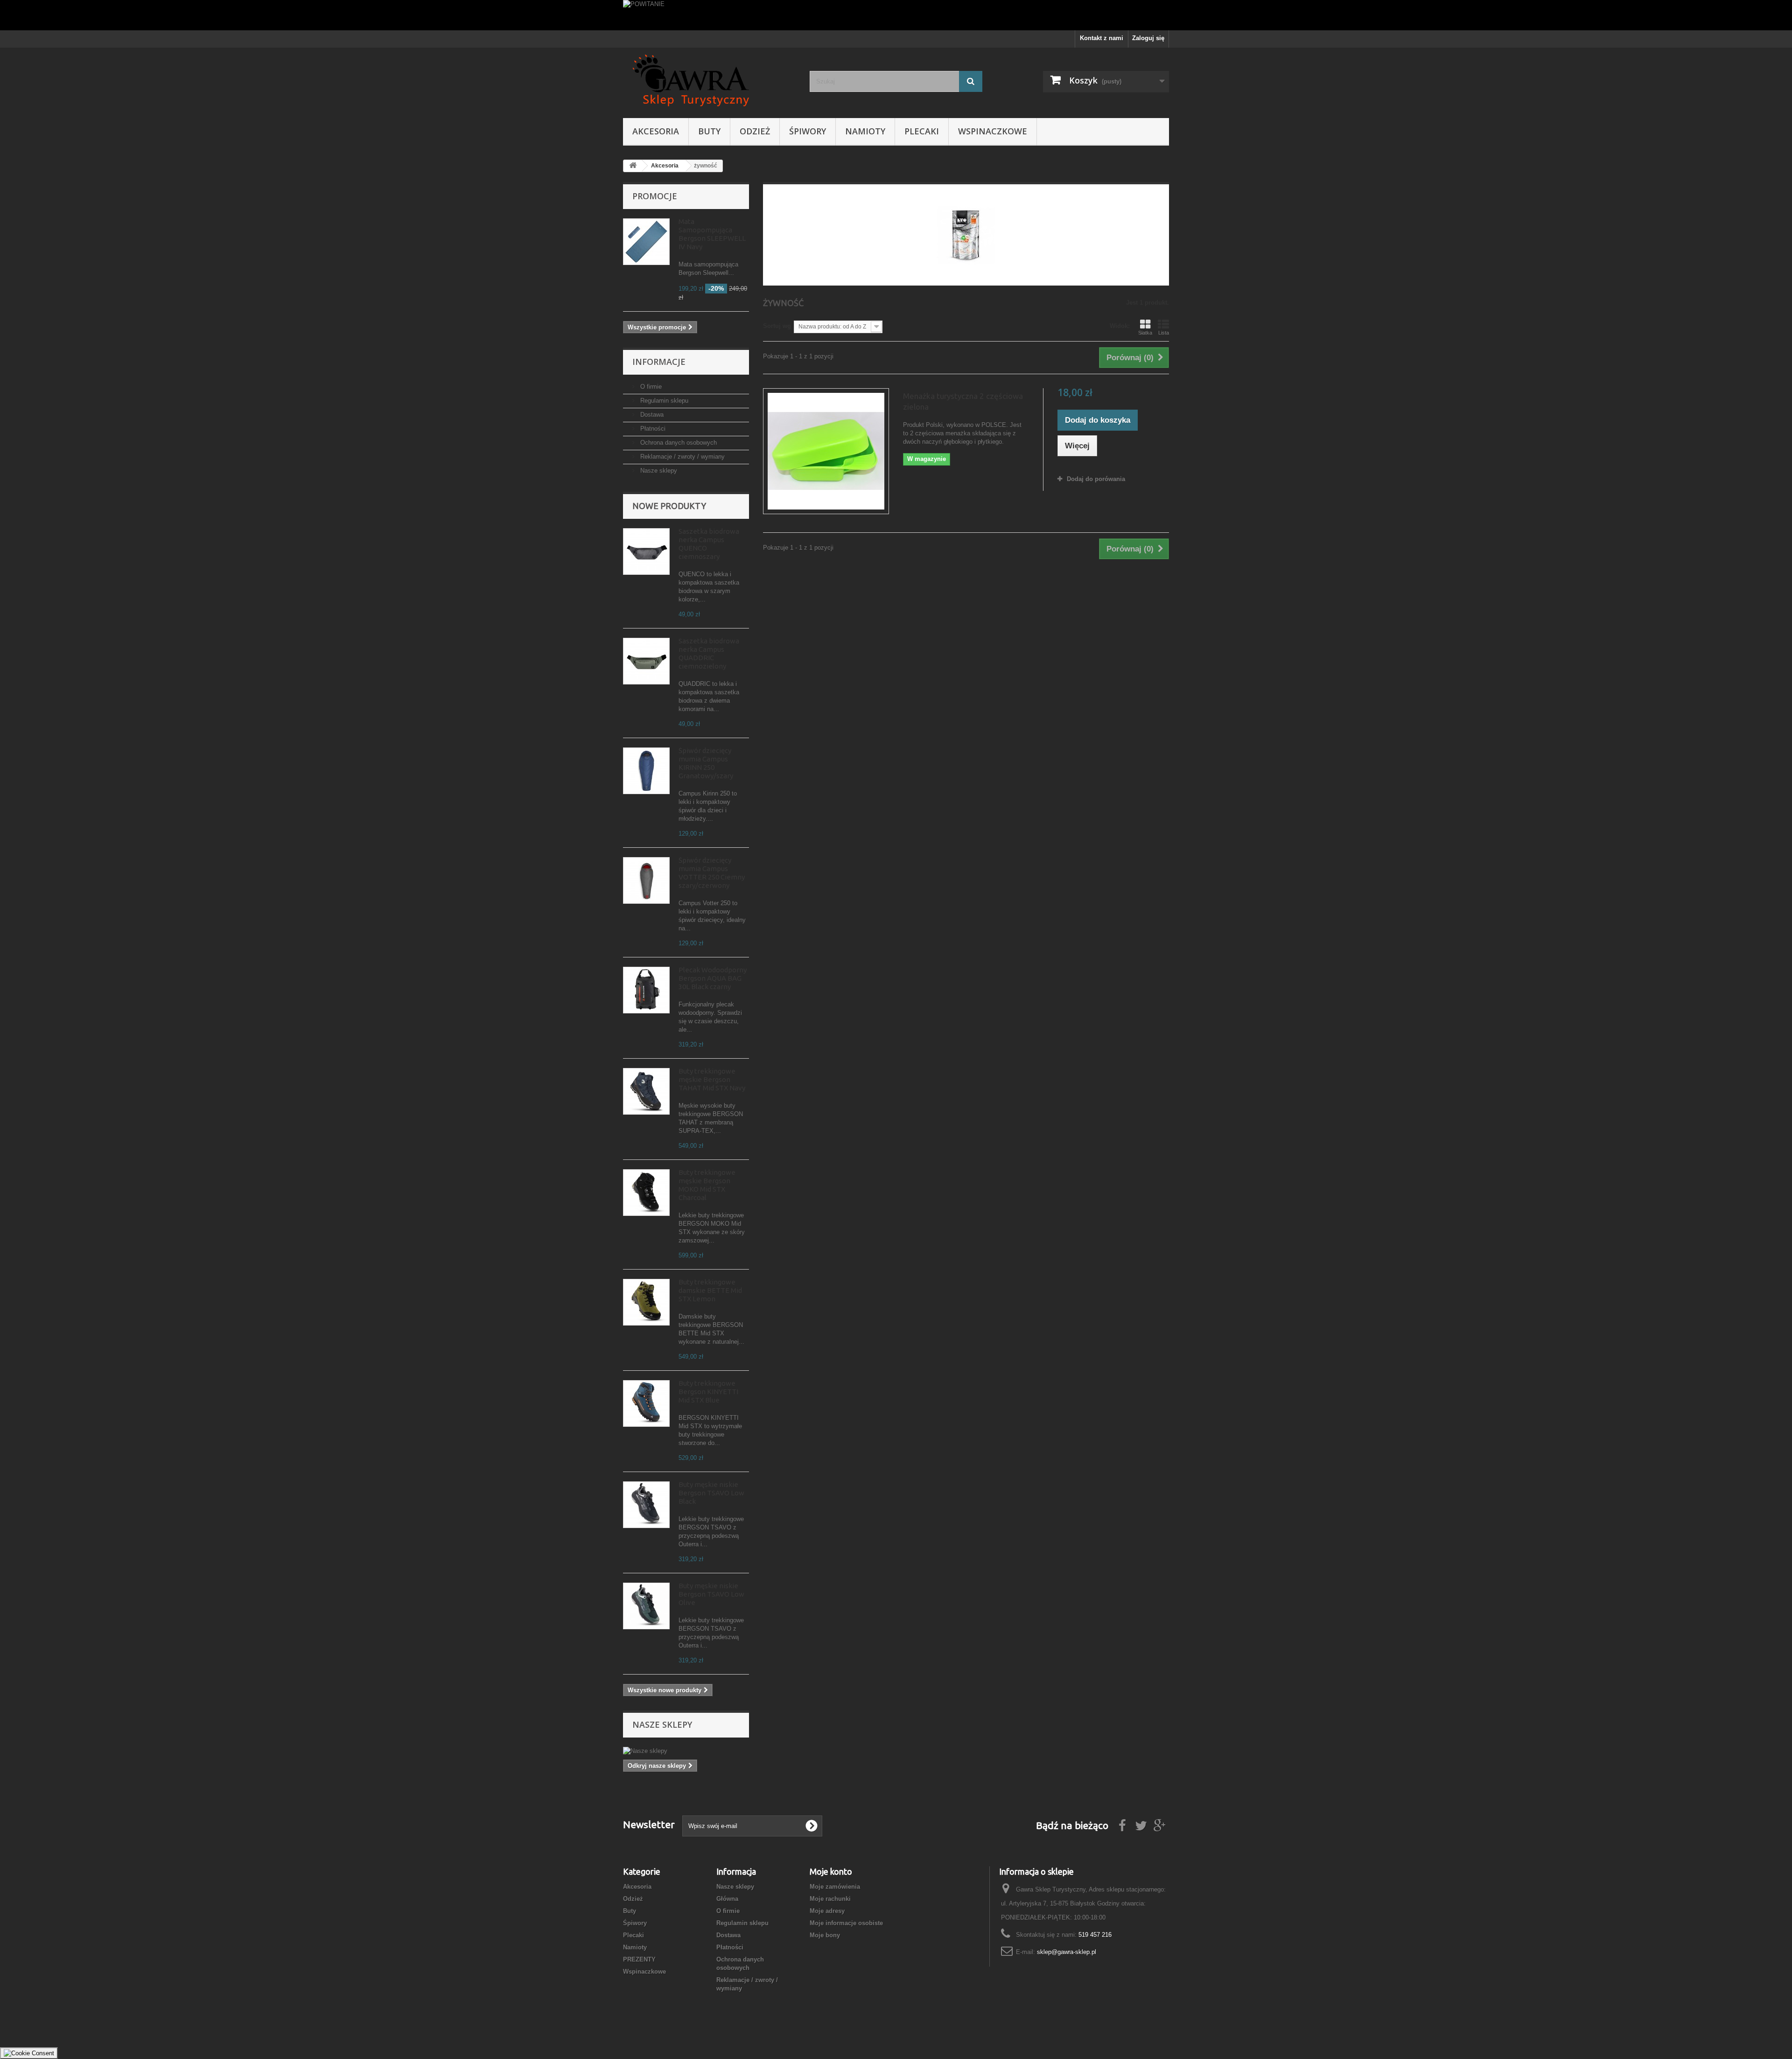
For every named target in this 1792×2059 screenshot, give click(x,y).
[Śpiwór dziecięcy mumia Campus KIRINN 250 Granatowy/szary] (646, 771)
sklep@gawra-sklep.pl (1067, 1952)
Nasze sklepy (658, 471)
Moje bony (825, 1935)
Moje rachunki (830, 1899)
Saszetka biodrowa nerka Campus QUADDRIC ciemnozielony (709, 653)
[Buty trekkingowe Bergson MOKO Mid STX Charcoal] (646, 1193)
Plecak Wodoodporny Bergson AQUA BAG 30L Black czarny (713, 978)
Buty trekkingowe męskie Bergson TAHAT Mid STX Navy (712, 1079)
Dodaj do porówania (1096, 479)
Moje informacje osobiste (846, 1923)
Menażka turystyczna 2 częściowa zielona (963, 401)
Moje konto (831, 1871)
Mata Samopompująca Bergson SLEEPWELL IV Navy (712, 234)
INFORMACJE (659, 362)
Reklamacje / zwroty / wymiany (682, 457)
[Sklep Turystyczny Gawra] (709, 80)
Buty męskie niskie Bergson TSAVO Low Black (711, 1493)
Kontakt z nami (1102, 38)
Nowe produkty (669, 506)
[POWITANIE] (896, 15)
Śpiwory (808, 131)
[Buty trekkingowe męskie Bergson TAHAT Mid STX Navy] (646, 1091)
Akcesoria (656, 131)
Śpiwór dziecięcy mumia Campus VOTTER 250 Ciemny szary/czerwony (712, 873)
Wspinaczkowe (993, 131)
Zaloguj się (1148, 38)
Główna (727, 1899)
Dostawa (651, 415)
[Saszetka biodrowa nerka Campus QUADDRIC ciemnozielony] (646, 661)
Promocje (655, 196)
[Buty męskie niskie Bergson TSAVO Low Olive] (646, 1606)
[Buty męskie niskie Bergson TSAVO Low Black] (646, 1505)
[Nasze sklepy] (686, 1751)
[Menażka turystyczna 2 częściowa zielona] (826, 451)
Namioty (865, 131)
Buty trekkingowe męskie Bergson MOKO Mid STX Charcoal (707, 1185)
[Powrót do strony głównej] (633, 166)
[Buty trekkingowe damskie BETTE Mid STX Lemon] (646, 1302)
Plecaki (922, 131)
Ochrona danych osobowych (678, 443)
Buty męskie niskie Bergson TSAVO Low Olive (711, 1594)
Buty (709, 131)
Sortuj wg (777, 326)
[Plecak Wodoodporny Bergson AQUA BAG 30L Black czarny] (646, 990)
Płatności (652, 429)
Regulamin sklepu (663, 401)
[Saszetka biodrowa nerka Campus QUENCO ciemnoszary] (646, 551)
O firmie (650, 387)
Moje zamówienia (835, 1887)
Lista (1164, 333)
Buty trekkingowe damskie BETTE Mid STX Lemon (710, 1290)
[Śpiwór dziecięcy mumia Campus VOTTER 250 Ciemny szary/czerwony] (646, 880)
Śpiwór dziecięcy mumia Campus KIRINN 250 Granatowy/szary (706, 763)
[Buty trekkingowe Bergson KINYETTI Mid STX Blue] (646, 1403)
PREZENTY (639, 1959)
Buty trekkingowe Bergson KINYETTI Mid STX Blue (708, 1392)
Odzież (755, 131)
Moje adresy (827, 1911)
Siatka (1145, 333)
